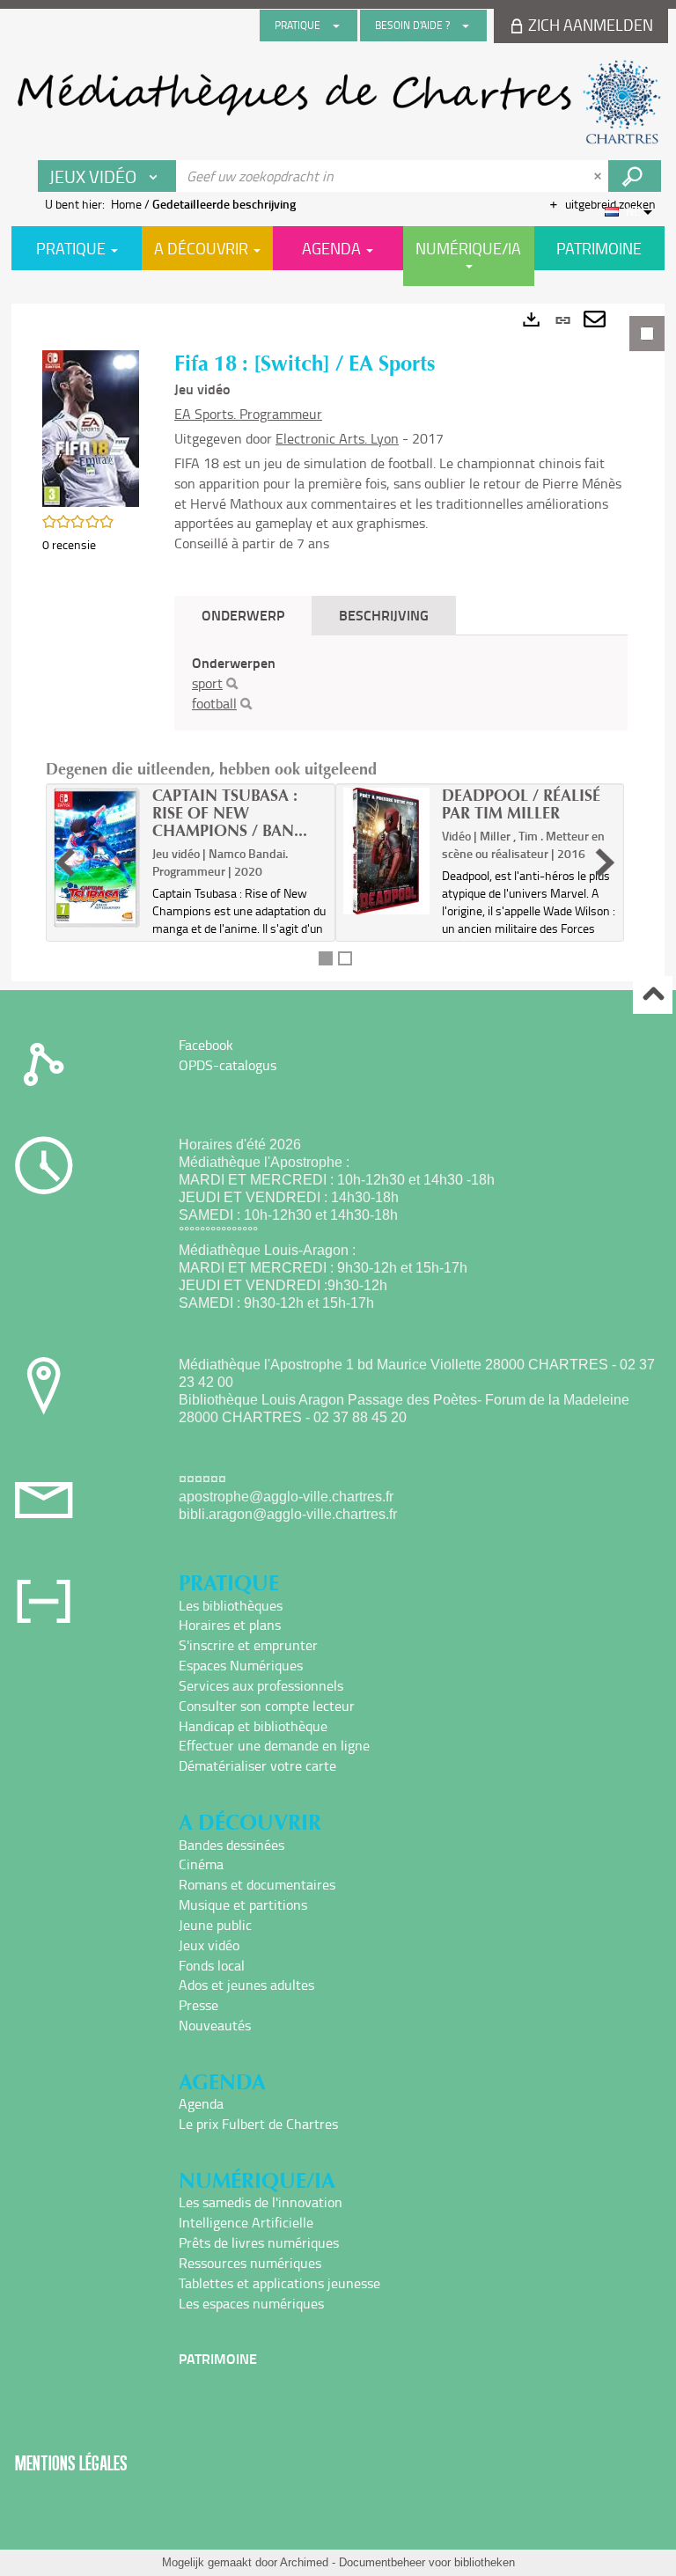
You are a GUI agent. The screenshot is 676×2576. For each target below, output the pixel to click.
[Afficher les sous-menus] (336, 26)
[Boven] (653, 995)
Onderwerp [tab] (243, 615)
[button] (91, 426)
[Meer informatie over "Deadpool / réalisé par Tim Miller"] (386, 851)
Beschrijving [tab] (384, 615)
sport (207, 683)
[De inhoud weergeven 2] (345, 958)
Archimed (304, 2562)
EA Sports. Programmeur (248, 414)
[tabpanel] (338, 642)
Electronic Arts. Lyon (337, 438)
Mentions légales (71, 2463)
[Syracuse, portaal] (338, 102)
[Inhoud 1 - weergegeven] (326, 958)
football (214, 703)
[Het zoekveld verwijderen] (599, 176)
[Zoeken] (232, 684)
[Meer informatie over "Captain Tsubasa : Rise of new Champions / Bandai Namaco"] (97, 858)
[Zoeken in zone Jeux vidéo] (635, 176)
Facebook (206, 1045)
